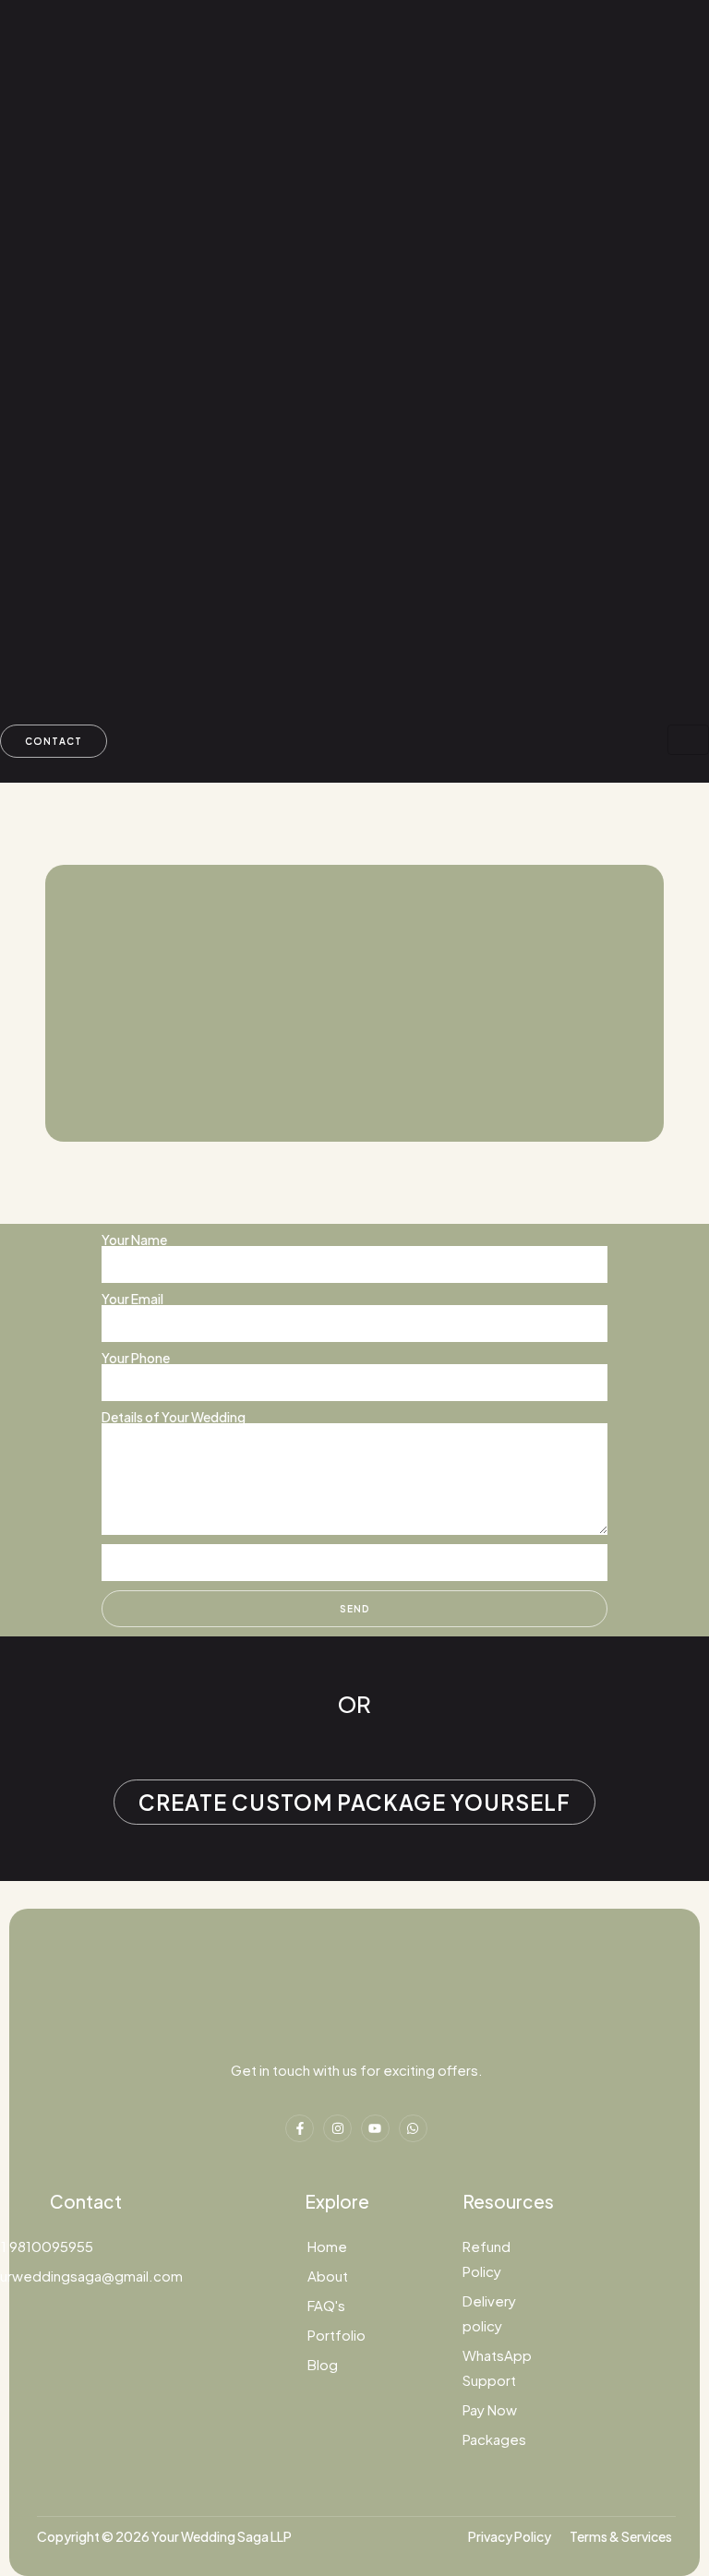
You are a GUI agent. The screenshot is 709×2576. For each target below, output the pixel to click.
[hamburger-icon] (688, 740)
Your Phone (136, 1358)
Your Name (134, 1240)
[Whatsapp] (413, 2129)
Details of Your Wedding (174, 1417)
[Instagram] (337, 2129)
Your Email (132, 1299)
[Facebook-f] (300, 2129)
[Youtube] (375, 2129)
